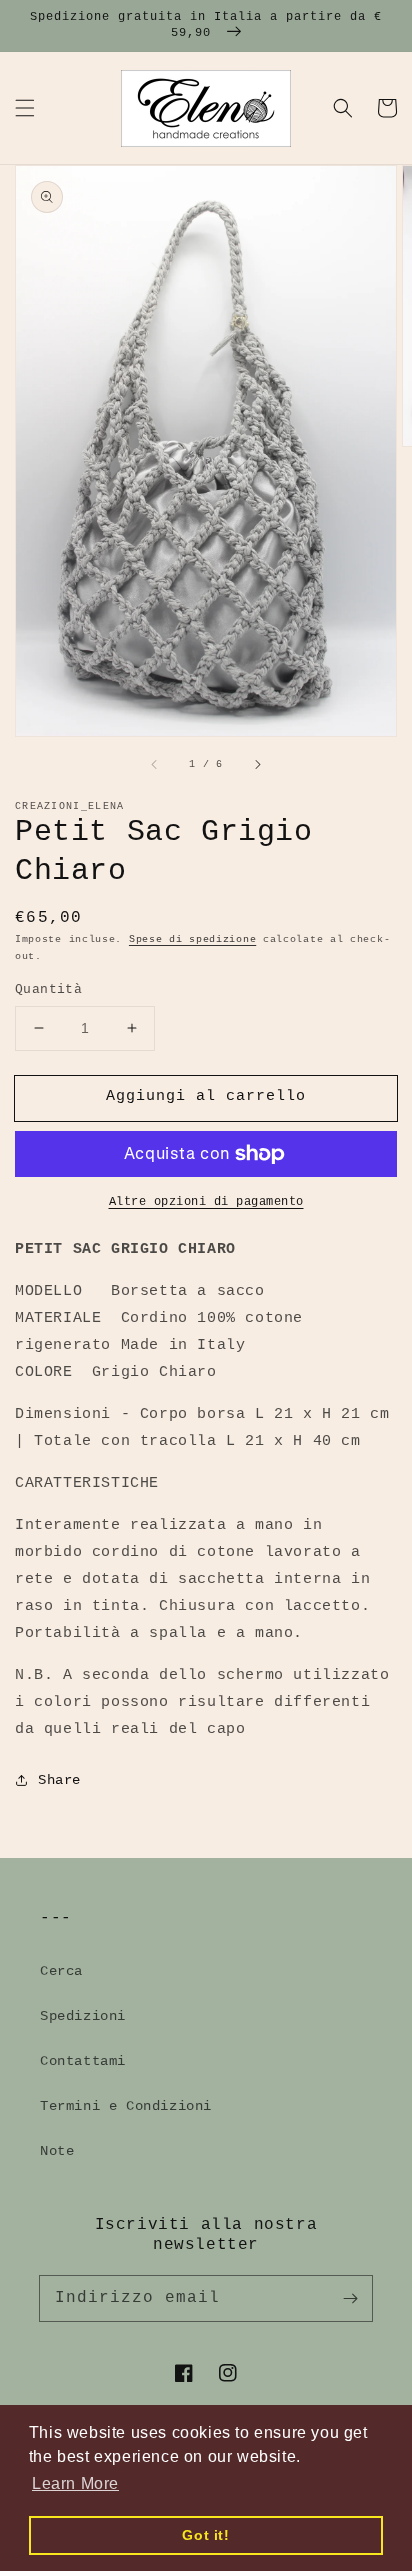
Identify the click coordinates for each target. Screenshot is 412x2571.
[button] (25, 108)
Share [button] (59, 1780)
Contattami (83, 2061)
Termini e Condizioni (126, 2106)
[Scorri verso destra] (257, 764)
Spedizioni (83, 2016)
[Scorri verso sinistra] (155, 764)
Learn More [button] (75, 2483)
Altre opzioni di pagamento (206, 1202)
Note (57, 2151)
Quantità (48, 989)
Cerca (61, 1971)
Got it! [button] (205, 2535)
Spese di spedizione (192, 939)
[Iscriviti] (350, 2298)
